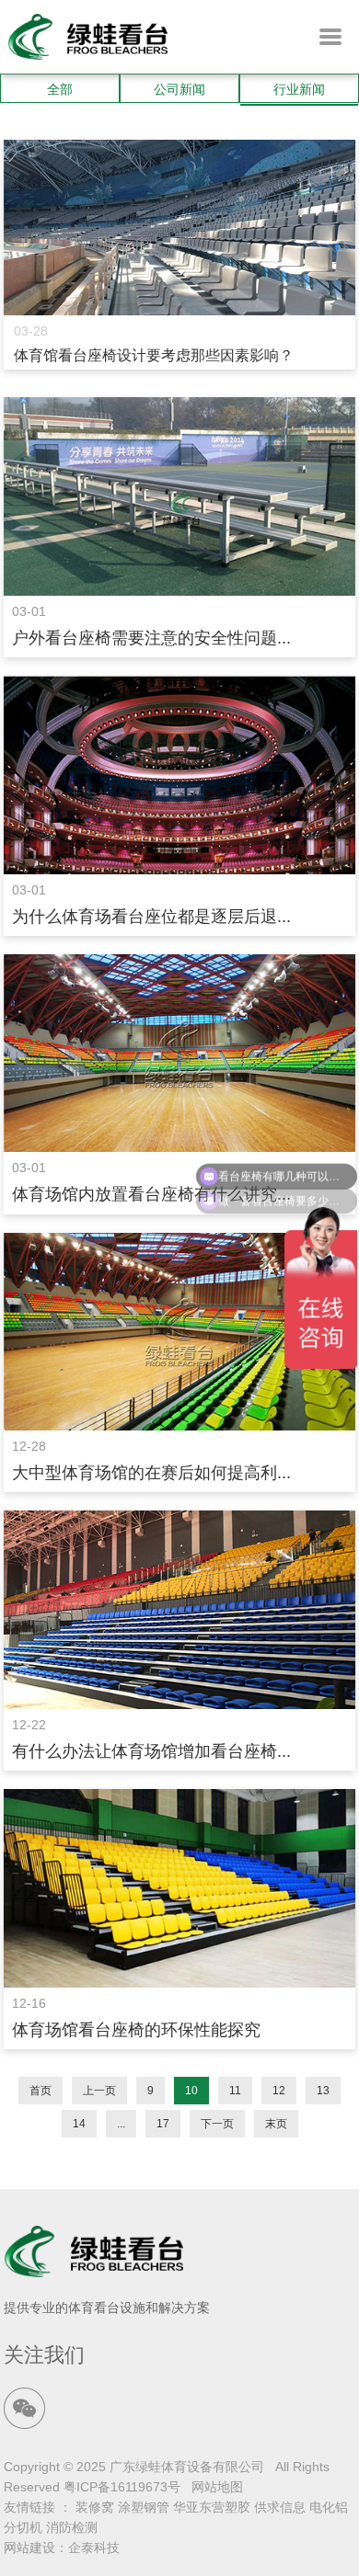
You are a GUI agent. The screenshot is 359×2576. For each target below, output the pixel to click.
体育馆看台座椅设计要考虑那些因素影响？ (154, 355)
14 (79, 2124)
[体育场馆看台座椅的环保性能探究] (179, 1888)
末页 (276, 2124)
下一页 (217, 2124)
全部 (60, 89)
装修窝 (95, 2507)
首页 (41, 2091)
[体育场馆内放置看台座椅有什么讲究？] (179, 1054)
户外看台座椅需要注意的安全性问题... (151, 638)
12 (279, 2091)
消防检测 (72, 2527)
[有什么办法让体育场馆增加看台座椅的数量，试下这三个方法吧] (179, 1610)
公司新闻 (179, 89)
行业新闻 (299, 89)
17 (163, 2124)
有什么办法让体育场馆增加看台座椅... (151, 1751)
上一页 (99, 2091)
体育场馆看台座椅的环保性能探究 (136, 2030)
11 (235, 2091)
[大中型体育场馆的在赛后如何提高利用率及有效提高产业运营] (179, 1332)
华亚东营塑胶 (212, 2507)
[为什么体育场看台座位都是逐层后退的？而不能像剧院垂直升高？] (179, 775)
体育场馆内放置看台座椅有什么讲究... (151, 1194)
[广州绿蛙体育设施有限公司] (87, 55)
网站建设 (29, 2548)
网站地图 (217, 2487)
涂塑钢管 (144, 2507)
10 (191, 2091)
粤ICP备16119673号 (122, 2487)
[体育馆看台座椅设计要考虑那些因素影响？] (179, 228)
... (121, 2124)
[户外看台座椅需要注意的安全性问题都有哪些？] (179, 496)
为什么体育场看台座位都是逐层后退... (151, 917)
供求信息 (280, 2507)
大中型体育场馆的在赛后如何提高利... (151, 1473)
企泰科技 (94, 2548)
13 (323, 2091)
